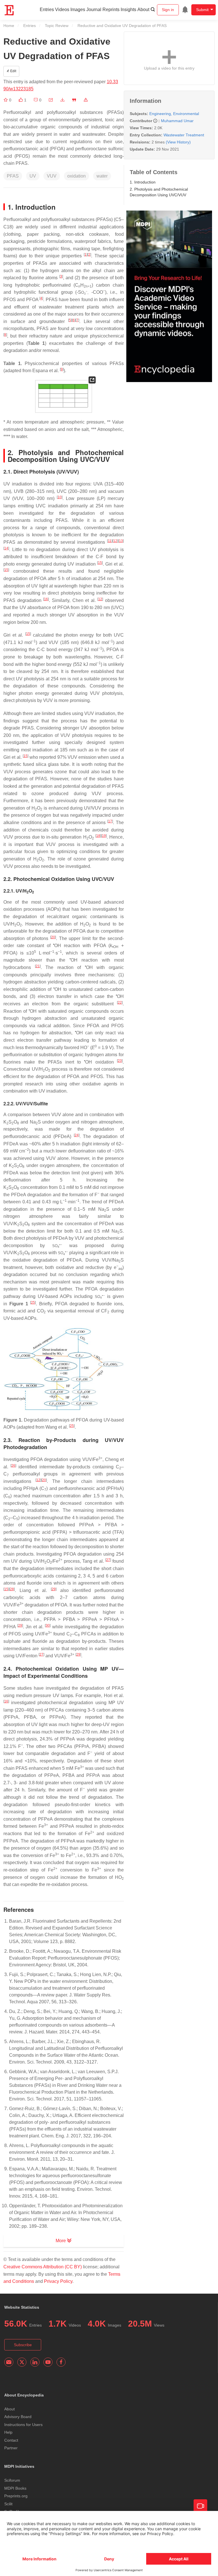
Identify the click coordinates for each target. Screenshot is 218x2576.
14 (6, 548)
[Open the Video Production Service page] (200, 2506)
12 (115, 541)
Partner (11, 2448)
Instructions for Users (23, 2425)
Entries (47, 10)
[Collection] (6, 100)
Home (9, 26)
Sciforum (12, 2480)
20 (53, 937)
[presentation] (85, 292)
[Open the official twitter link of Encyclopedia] (22, 2362)
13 (121, 541)
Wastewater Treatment (184, 135)
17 (110, 821)
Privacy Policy (58, 2281)
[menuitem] (185, 10)
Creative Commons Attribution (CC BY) (43, 2267)
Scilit (8, 2504)
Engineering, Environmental (174, 114)
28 (12, 1589)
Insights (128, 10)
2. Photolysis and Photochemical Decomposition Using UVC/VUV (159, 192)
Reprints (111, 10)
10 (60, 497)
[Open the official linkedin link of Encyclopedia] (35, 2362)
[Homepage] (9, 10)
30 (48, 1625)
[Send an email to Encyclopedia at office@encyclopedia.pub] (9, 2362)
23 (120, 1061)
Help (8, 2432)
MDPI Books (15, 2488)
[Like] (21, 100)
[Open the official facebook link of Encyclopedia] (61, 2362)
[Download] (62, 100)
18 (98, 836)
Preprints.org (16, 2496)
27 (108, 1560)
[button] (51, 100)
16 (46, 599)
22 (120, 1003)
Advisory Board (18, 2417)
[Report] (86, 100)
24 (77, 1135)
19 (104, 836)
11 (110, 541)
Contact (11, 2440)
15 (100, 563)
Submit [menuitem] (202, 10)
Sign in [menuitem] (168, 10)
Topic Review (57, 26)
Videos (62, 10)
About (143, 10)
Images (78, 10)
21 (38, 966)
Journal (94, 10)
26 (13, 1466)
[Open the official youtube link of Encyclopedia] (48, 2362)
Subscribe (23, 2345)
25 (33, 1302)
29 (54, 1589)
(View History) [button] (178, 142)
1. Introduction (143, 182)
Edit (13, 71)
